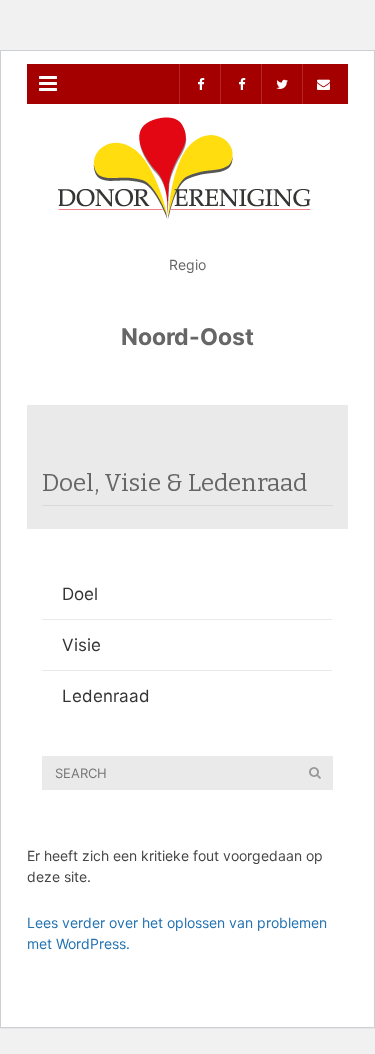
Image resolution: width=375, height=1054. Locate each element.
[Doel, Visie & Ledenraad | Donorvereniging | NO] (187, 154)
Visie (81, 645)
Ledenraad (106, 696)
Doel (80, 594)
